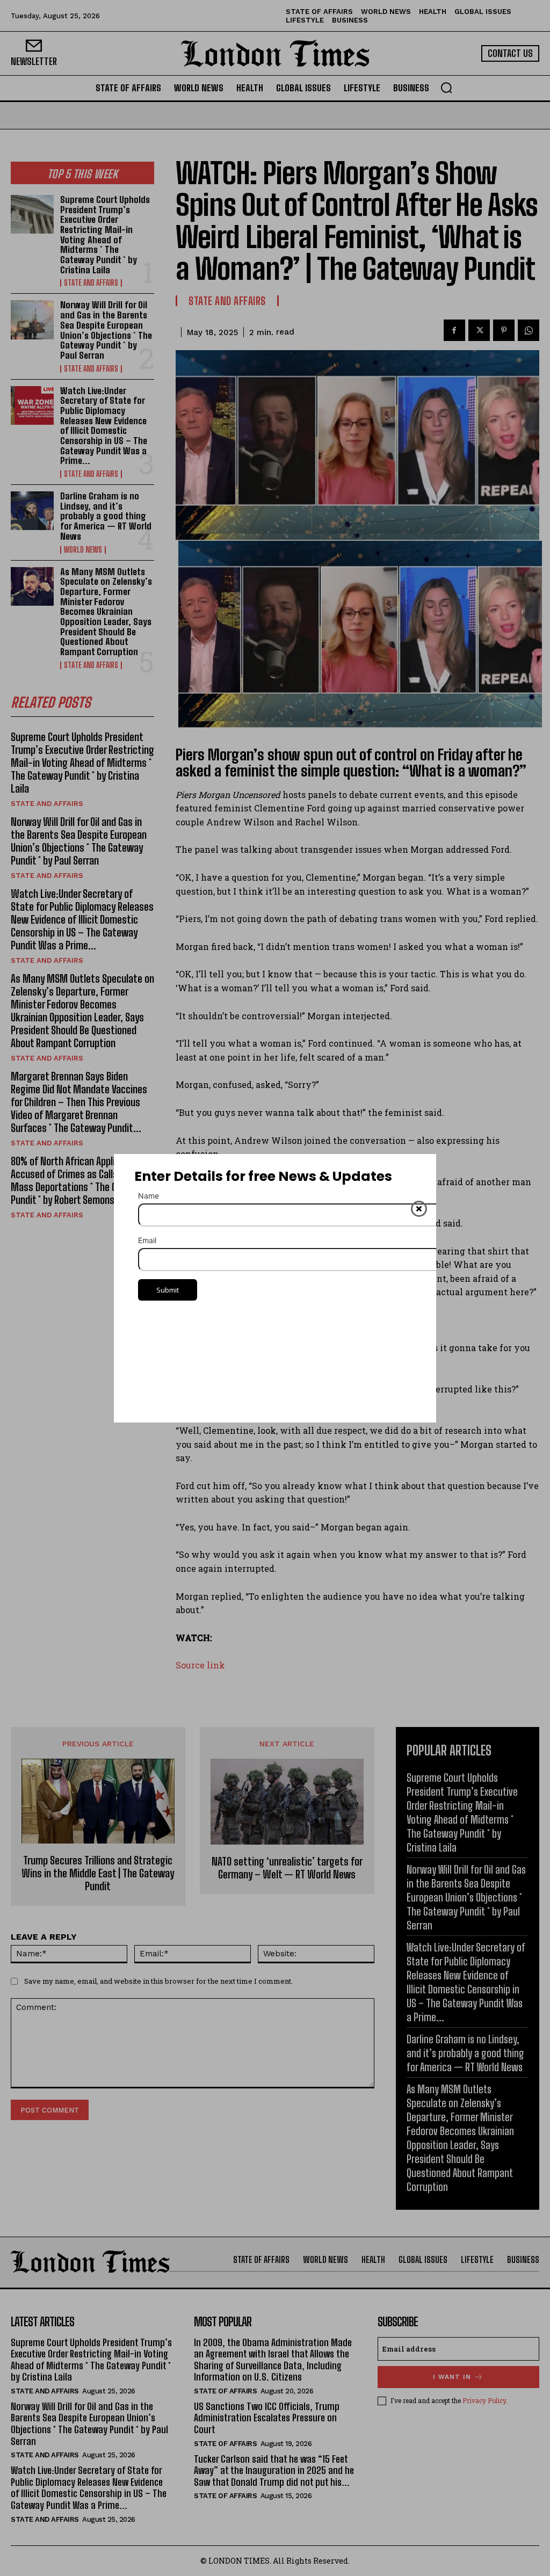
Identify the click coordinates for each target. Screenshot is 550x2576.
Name (149, 1196)
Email (147, 1240)
